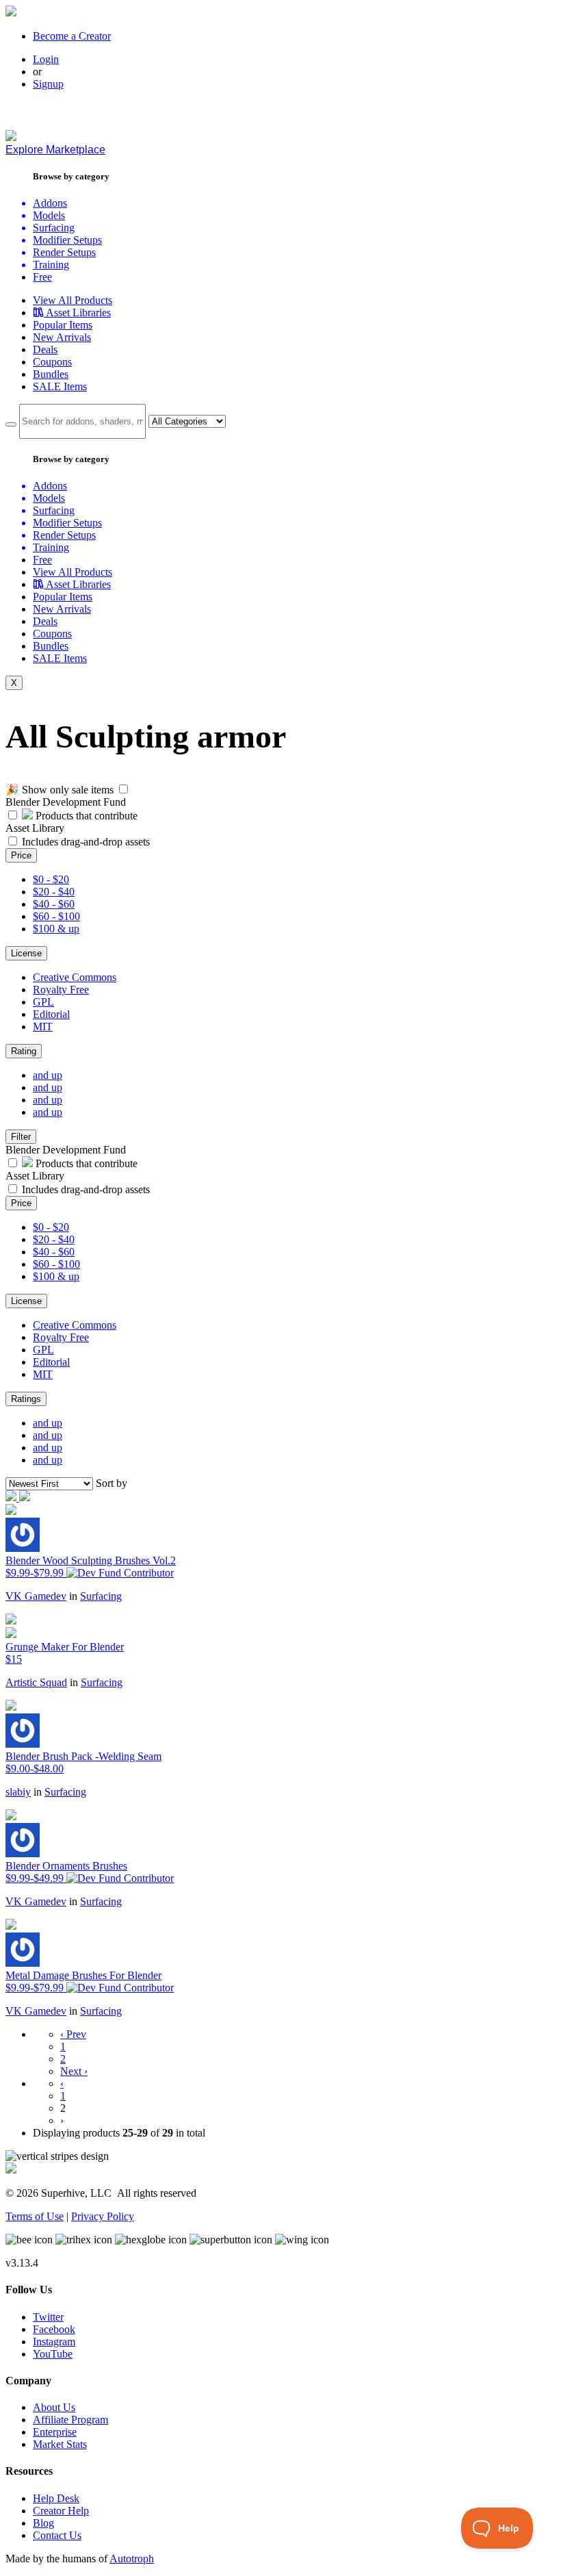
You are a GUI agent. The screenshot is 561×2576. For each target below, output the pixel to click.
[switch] (123, 789)
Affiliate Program (70, 2420)
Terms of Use (35, 2216)
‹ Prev (73, 2034)
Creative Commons (75, 977)
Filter (21, 1137)
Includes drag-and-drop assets (86, 842)
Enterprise (55, 2432)
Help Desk (56, 2498)
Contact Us (57, 2535)
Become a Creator (72, 36)
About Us (54, 2407)
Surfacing (101, 1596)
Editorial (51, 1014)
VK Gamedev (36, 1596)
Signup (48, 84)
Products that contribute (85, 816)
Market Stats (60, 2444)
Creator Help (61, 2511)
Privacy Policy (103, 2216)
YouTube (53, 2354)
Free (42, 277)
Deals (45, 349)
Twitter (48, 2317)
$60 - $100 (56, 916)
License (26, 953)
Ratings (26, 1399)
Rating (24, 1051)
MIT (43, 1026)
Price (21, 855)
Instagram (54, 2342)
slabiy (18, 1792)
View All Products (73, 300)
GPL (43, 1002)
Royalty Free (61, 990)
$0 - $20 (51, 879)
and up (48, 1075)
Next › (74, 2071)
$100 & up (56, 929)
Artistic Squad (36, 1682)
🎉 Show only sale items (60, 790)
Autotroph (132, 2559)
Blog (43, 2523)
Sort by (112, 1483)
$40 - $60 (54, 904)
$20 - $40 (54, 892)
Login (46, 59)
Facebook (54, 2329)
